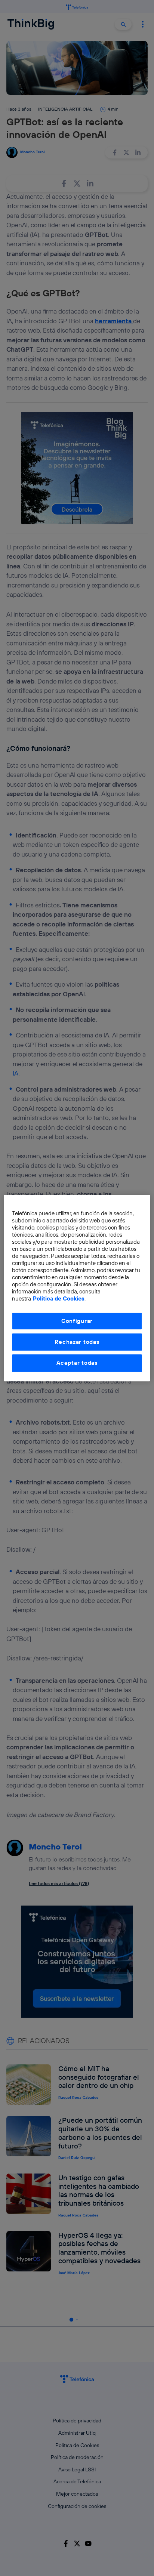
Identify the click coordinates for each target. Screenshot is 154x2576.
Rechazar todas (77, 1342)
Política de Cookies (59, 1298)
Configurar (77, 1321)
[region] (77, 1288)
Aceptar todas (77, 1363)
